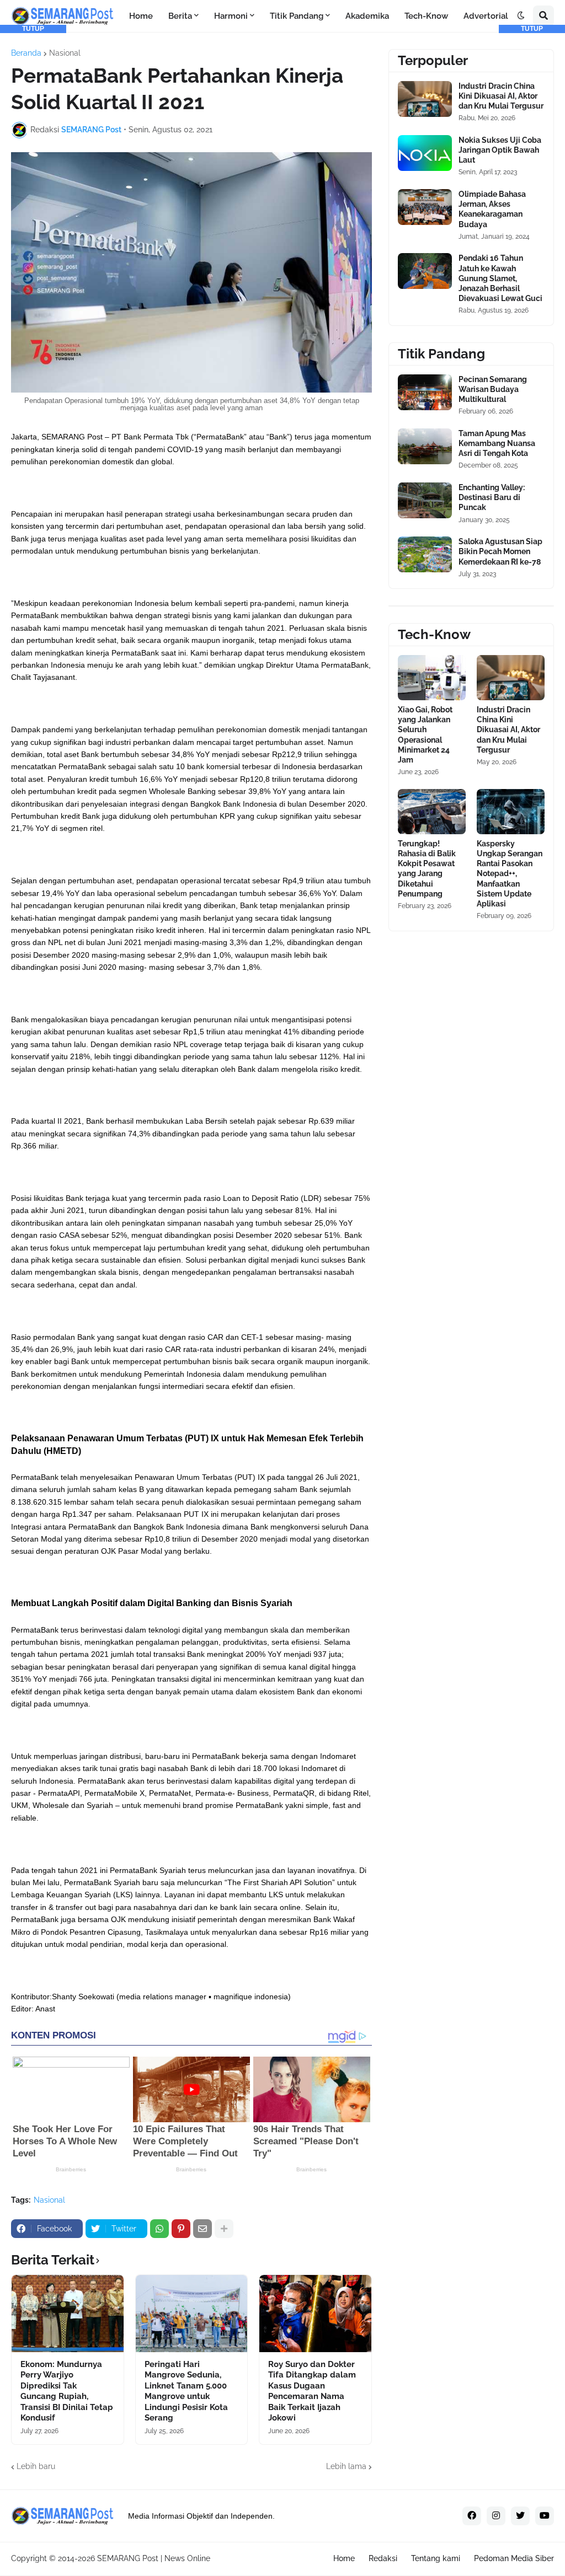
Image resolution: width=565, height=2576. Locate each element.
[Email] (202, 2229)
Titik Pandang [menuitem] (297, 16)
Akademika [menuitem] (367, 16)
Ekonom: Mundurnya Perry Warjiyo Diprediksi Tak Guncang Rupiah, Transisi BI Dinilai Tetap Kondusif (67, 2391)
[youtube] (545, 2516)
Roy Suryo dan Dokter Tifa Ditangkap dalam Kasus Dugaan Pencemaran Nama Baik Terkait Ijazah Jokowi (312, 2391)
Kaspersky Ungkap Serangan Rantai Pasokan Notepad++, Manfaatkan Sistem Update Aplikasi (510, 874)
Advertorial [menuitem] (486, 16)
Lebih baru (36, 2466)
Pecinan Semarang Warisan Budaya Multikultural (493, 389)
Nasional (49, 2200)
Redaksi (383, 2558)
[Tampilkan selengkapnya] (224, 2229)
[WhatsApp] (159, 2229)
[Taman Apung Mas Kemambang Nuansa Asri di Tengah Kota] (425, 446)
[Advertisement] (33, 198)
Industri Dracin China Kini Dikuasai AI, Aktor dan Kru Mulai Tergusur (508, 730)
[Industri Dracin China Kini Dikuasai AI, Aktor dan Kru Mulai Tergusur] (425, 99)
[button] (521, 16)
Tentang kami (436, 2558)
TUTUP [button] (33, 29)
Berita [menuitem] (180, 16)
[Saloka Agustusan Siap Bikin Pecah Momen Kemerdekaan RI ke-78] (425, 554)
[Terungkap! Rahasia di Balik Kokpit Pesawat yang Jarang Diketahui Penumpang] (432, 812)
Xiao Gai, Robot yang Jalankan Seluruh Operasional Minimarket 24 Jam (425, 735)
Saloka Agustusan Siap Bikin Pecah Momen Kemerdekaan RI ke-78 (500, 551)
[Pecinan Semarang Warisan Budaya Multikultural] (425, 392)
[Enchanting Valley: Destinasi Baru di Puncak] (425, 500)
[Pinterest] (181, 2229)
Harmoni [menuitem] (231, 16)
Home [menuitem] (141, 16)
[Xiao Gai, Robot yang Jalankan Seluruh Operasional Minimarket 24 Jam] (432, 678)
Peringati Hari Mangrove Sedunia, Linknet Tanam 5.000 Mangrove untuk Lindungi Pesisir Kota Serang (186, 2391)
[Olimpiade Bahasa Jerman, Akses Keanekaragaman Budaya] (425, 207)
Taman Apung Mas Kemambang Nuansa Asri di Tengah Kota (497, 443)
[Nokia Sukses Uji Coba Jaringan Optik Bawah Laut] (425, 153)
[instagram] (496, 2516)
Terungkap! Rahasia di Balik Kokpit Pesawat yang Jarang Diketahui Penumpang (427, 869)
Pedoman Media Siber (514, 2558)
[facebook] (472, 2516)
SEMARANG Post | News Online (154, 2558)
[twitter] (520, 2516)
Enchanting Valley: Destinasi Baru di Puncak (492, 497)
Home (344, 2558)
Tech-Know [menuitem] (426, 16)
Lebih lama (346, 2466)
